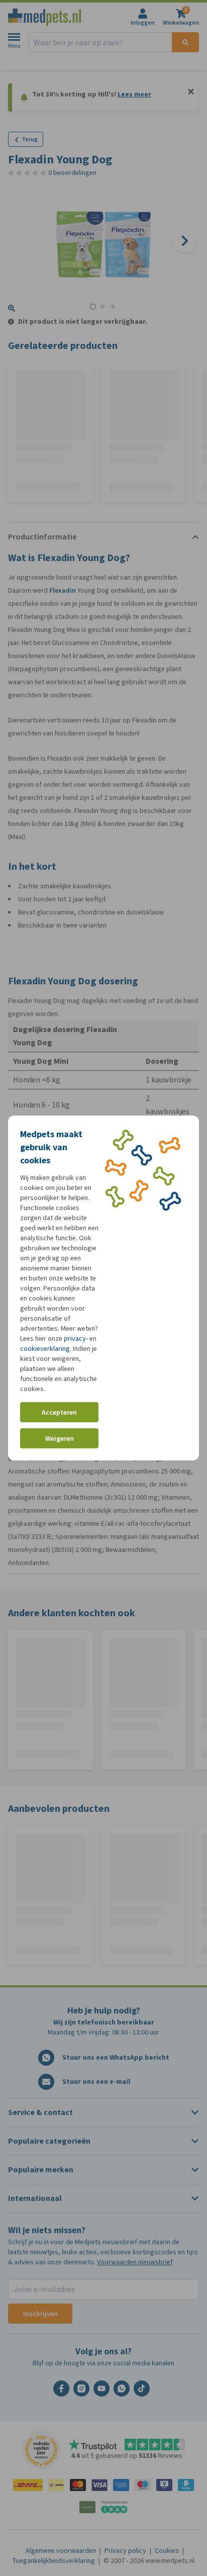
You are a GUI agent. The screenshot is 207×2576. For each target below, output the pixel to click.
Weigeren (60, 1439)
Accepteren (59, 1412)
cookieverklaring (45, 1349)
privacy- (76, 1339)
